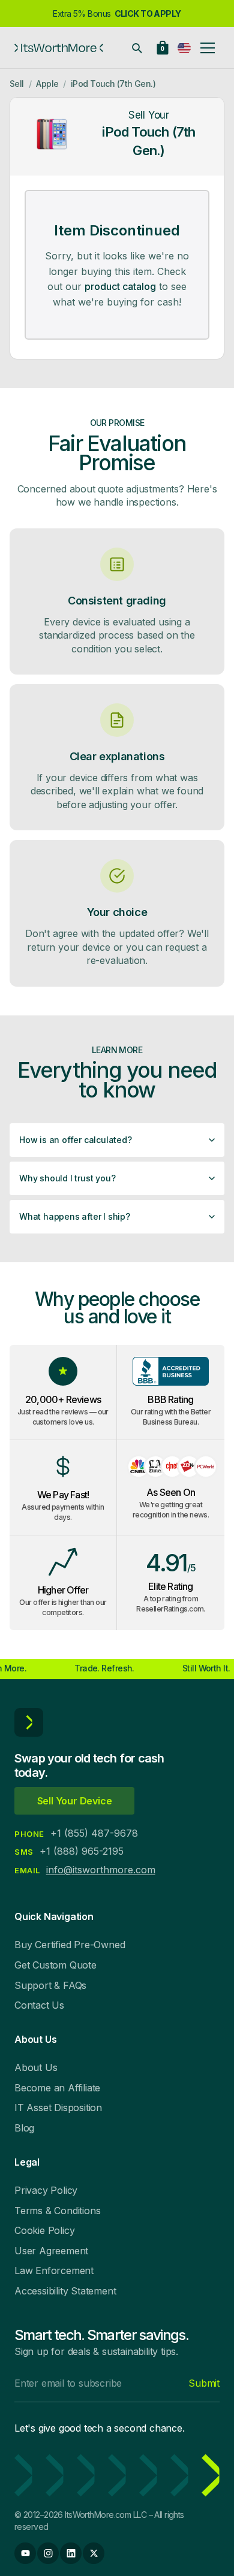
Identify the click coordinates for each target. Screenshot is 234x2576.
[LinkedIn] (71, 2553)
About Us (36, 2067)
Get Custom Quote (55, 1965)
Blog (24, 2128)
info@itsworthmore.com (101, 1870)
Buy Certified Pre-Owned (70, 1945)
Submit (204, 2383)
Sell (17, 84)
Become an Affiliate (57, 2088)
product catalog (120, 286)
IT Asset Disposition (58, 2108)
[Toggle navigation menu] (208, 48)
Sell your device (75, 1801)
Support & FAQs (50, 1985)
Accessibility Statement (65, 2291)
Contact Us (39, 2005)
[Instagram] (48, 2553)
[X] (94, 2553)
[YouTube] (25, 2553)
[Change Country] (184, 48)
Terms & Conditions (57, 2211)
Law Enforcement (54, 2270)
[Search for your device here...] (137, 48)
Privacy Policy (46, 2190)
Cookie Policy (44, 2230)
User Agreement (51, 2251)
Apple (47, 84)
